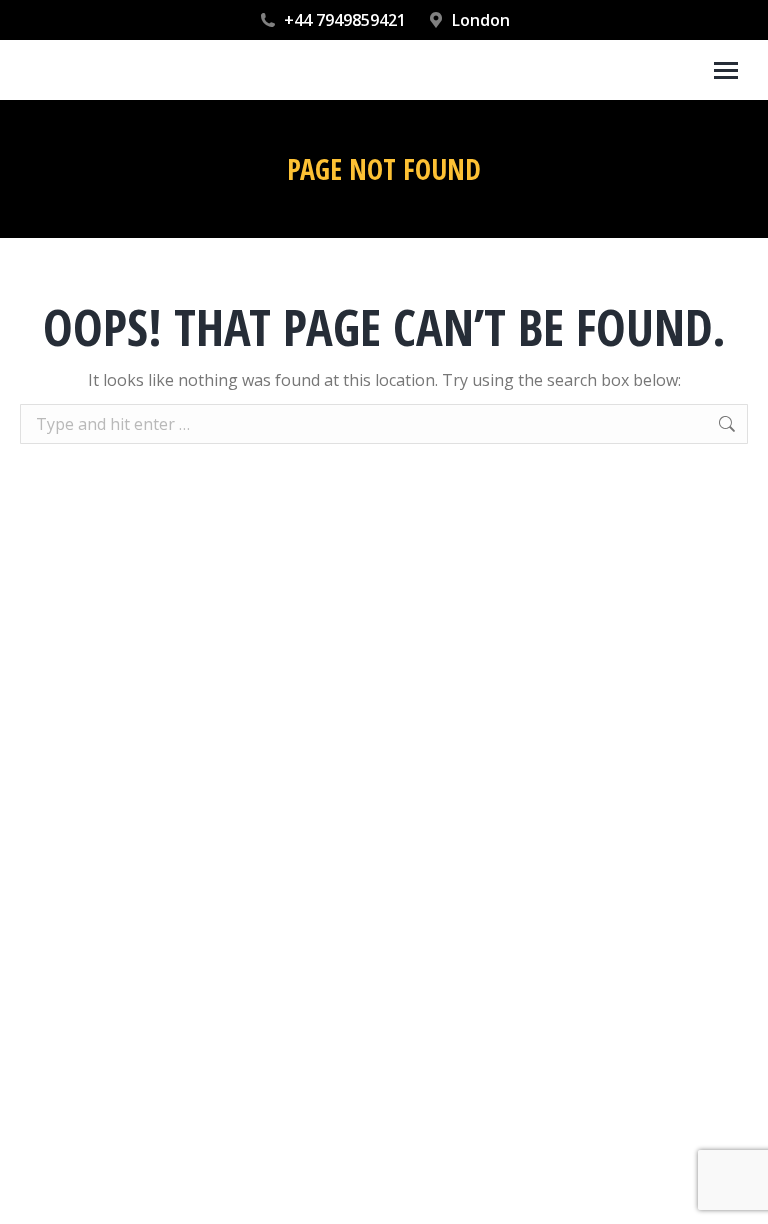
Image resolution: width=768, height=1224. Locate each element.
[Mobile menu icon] (726, 70)
